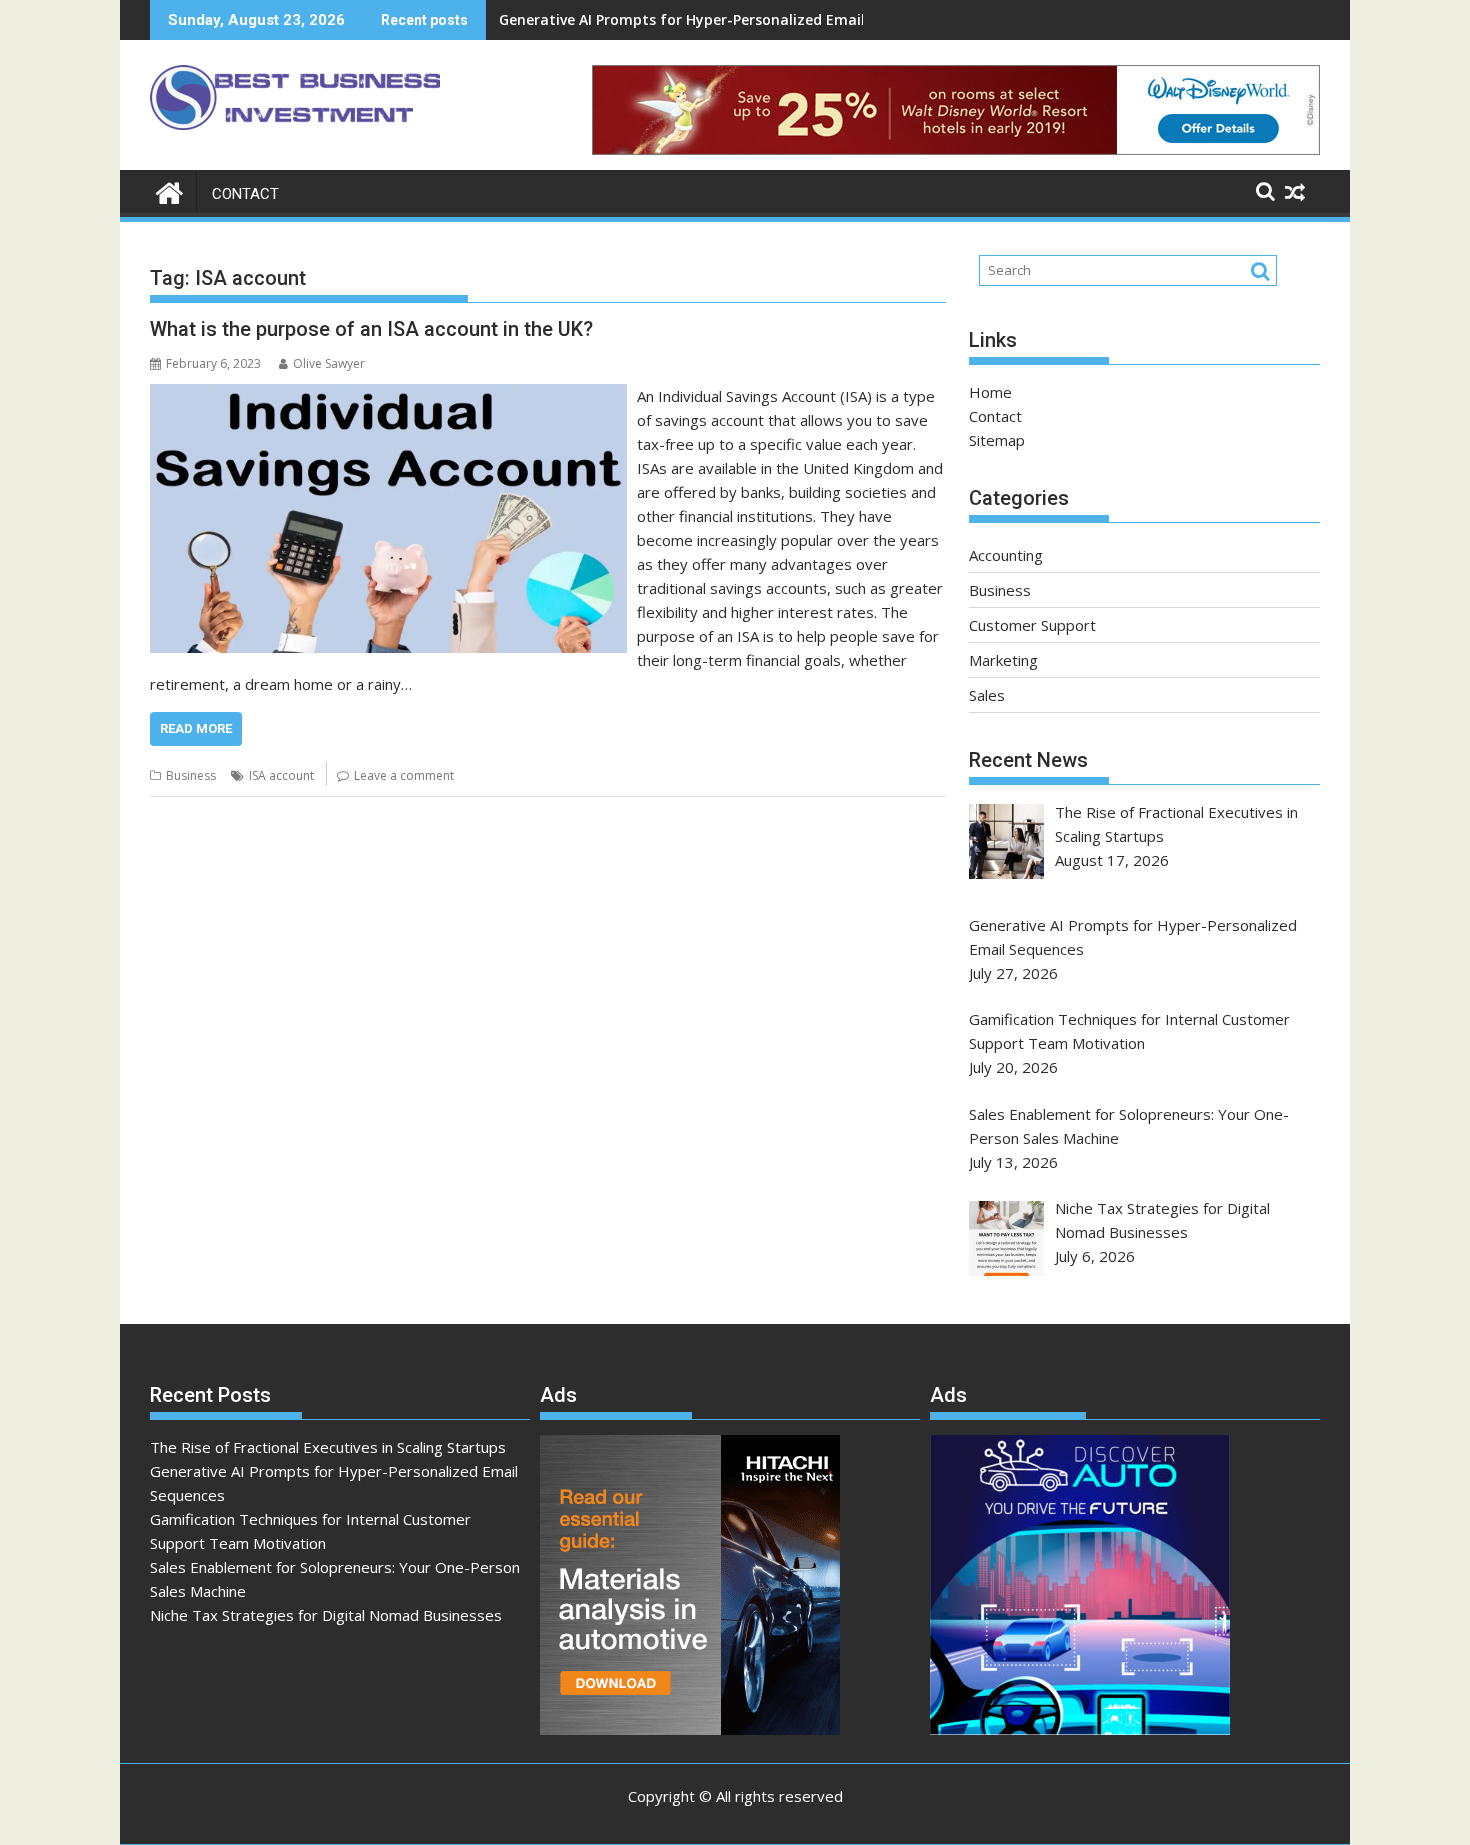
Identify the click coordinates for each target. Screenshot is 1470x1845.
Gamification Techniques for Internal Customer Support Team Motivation (760, 19)
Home (990, 392)
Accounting (1006, 555)
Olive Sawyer (329, 363)
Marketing (1003, 660)
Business (191, 775)
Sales (987, 695)
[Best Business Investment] (169, 190)
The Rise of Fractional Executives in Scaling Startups (328, 1447)
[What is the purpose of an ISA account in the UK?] (388, 396)
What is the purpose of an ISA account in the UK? (371, 329)
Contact (245, 194)
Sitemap (997, 440)
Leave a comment (404, 775)
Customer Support (1032, 625)
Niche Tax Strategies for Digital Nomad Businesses (326, 1615)
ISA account (281, 775)
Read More (196, 728)
